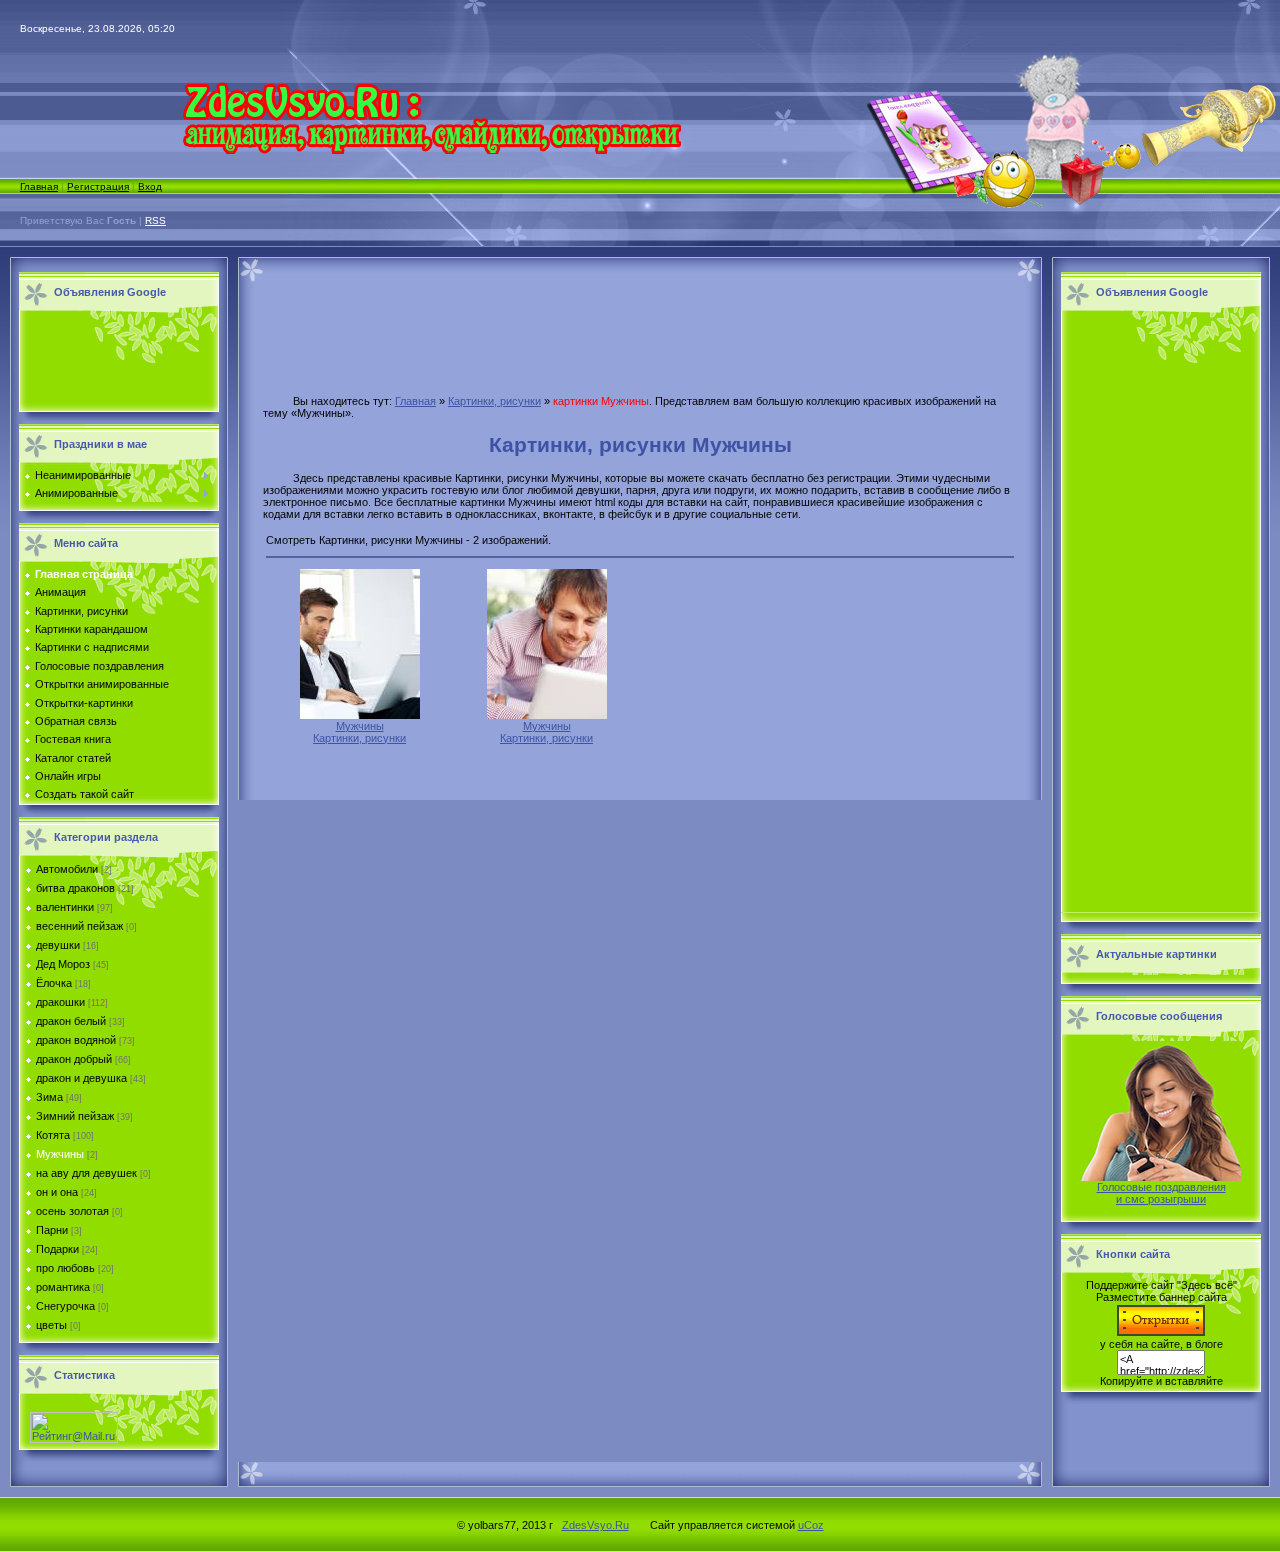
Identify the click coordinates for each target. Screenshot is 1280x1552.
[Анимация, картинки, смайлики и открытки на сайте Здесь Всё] (431, 150)
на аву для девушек (86, 1173)
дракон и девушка (81, 1078)
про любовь (65, 1268)
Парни (52, 1230)
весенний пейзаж (79, 926)
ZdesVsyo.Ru (595, 1525)
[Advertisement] (114, 362)
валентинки (65, 907)
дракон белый (71, 1021)
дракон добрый (74, 1059)
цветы (51, 1325)
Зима (49, 1097)
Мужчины (60, 1154)
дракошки (60, 1002)
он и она (57, 1192)
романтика (63, 1287)
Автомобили (67, 869)
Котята (53, 1135)
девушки (58, 945)
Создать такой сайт (84, 794)
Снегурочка (65, 1306)
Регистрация (98, 186)
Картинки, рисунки (494, 401)
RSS (155, 220)
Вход (150, 186)
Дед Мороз (63, 964)
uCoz (811, 1525)
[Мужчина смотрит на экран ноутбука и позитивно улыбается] (547, 715)
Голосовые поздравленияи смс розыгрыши (1161, 1193)
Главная (39, 186)
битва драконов (75, 888)
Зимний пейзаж (75, 1116)
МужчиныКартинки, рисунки (359, 732)
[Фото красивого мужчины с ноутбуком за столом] (360, 715)
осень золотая (72, 1211)
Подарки (57, 1249)
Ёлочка (54, 983)
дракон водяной (76, 1040)
